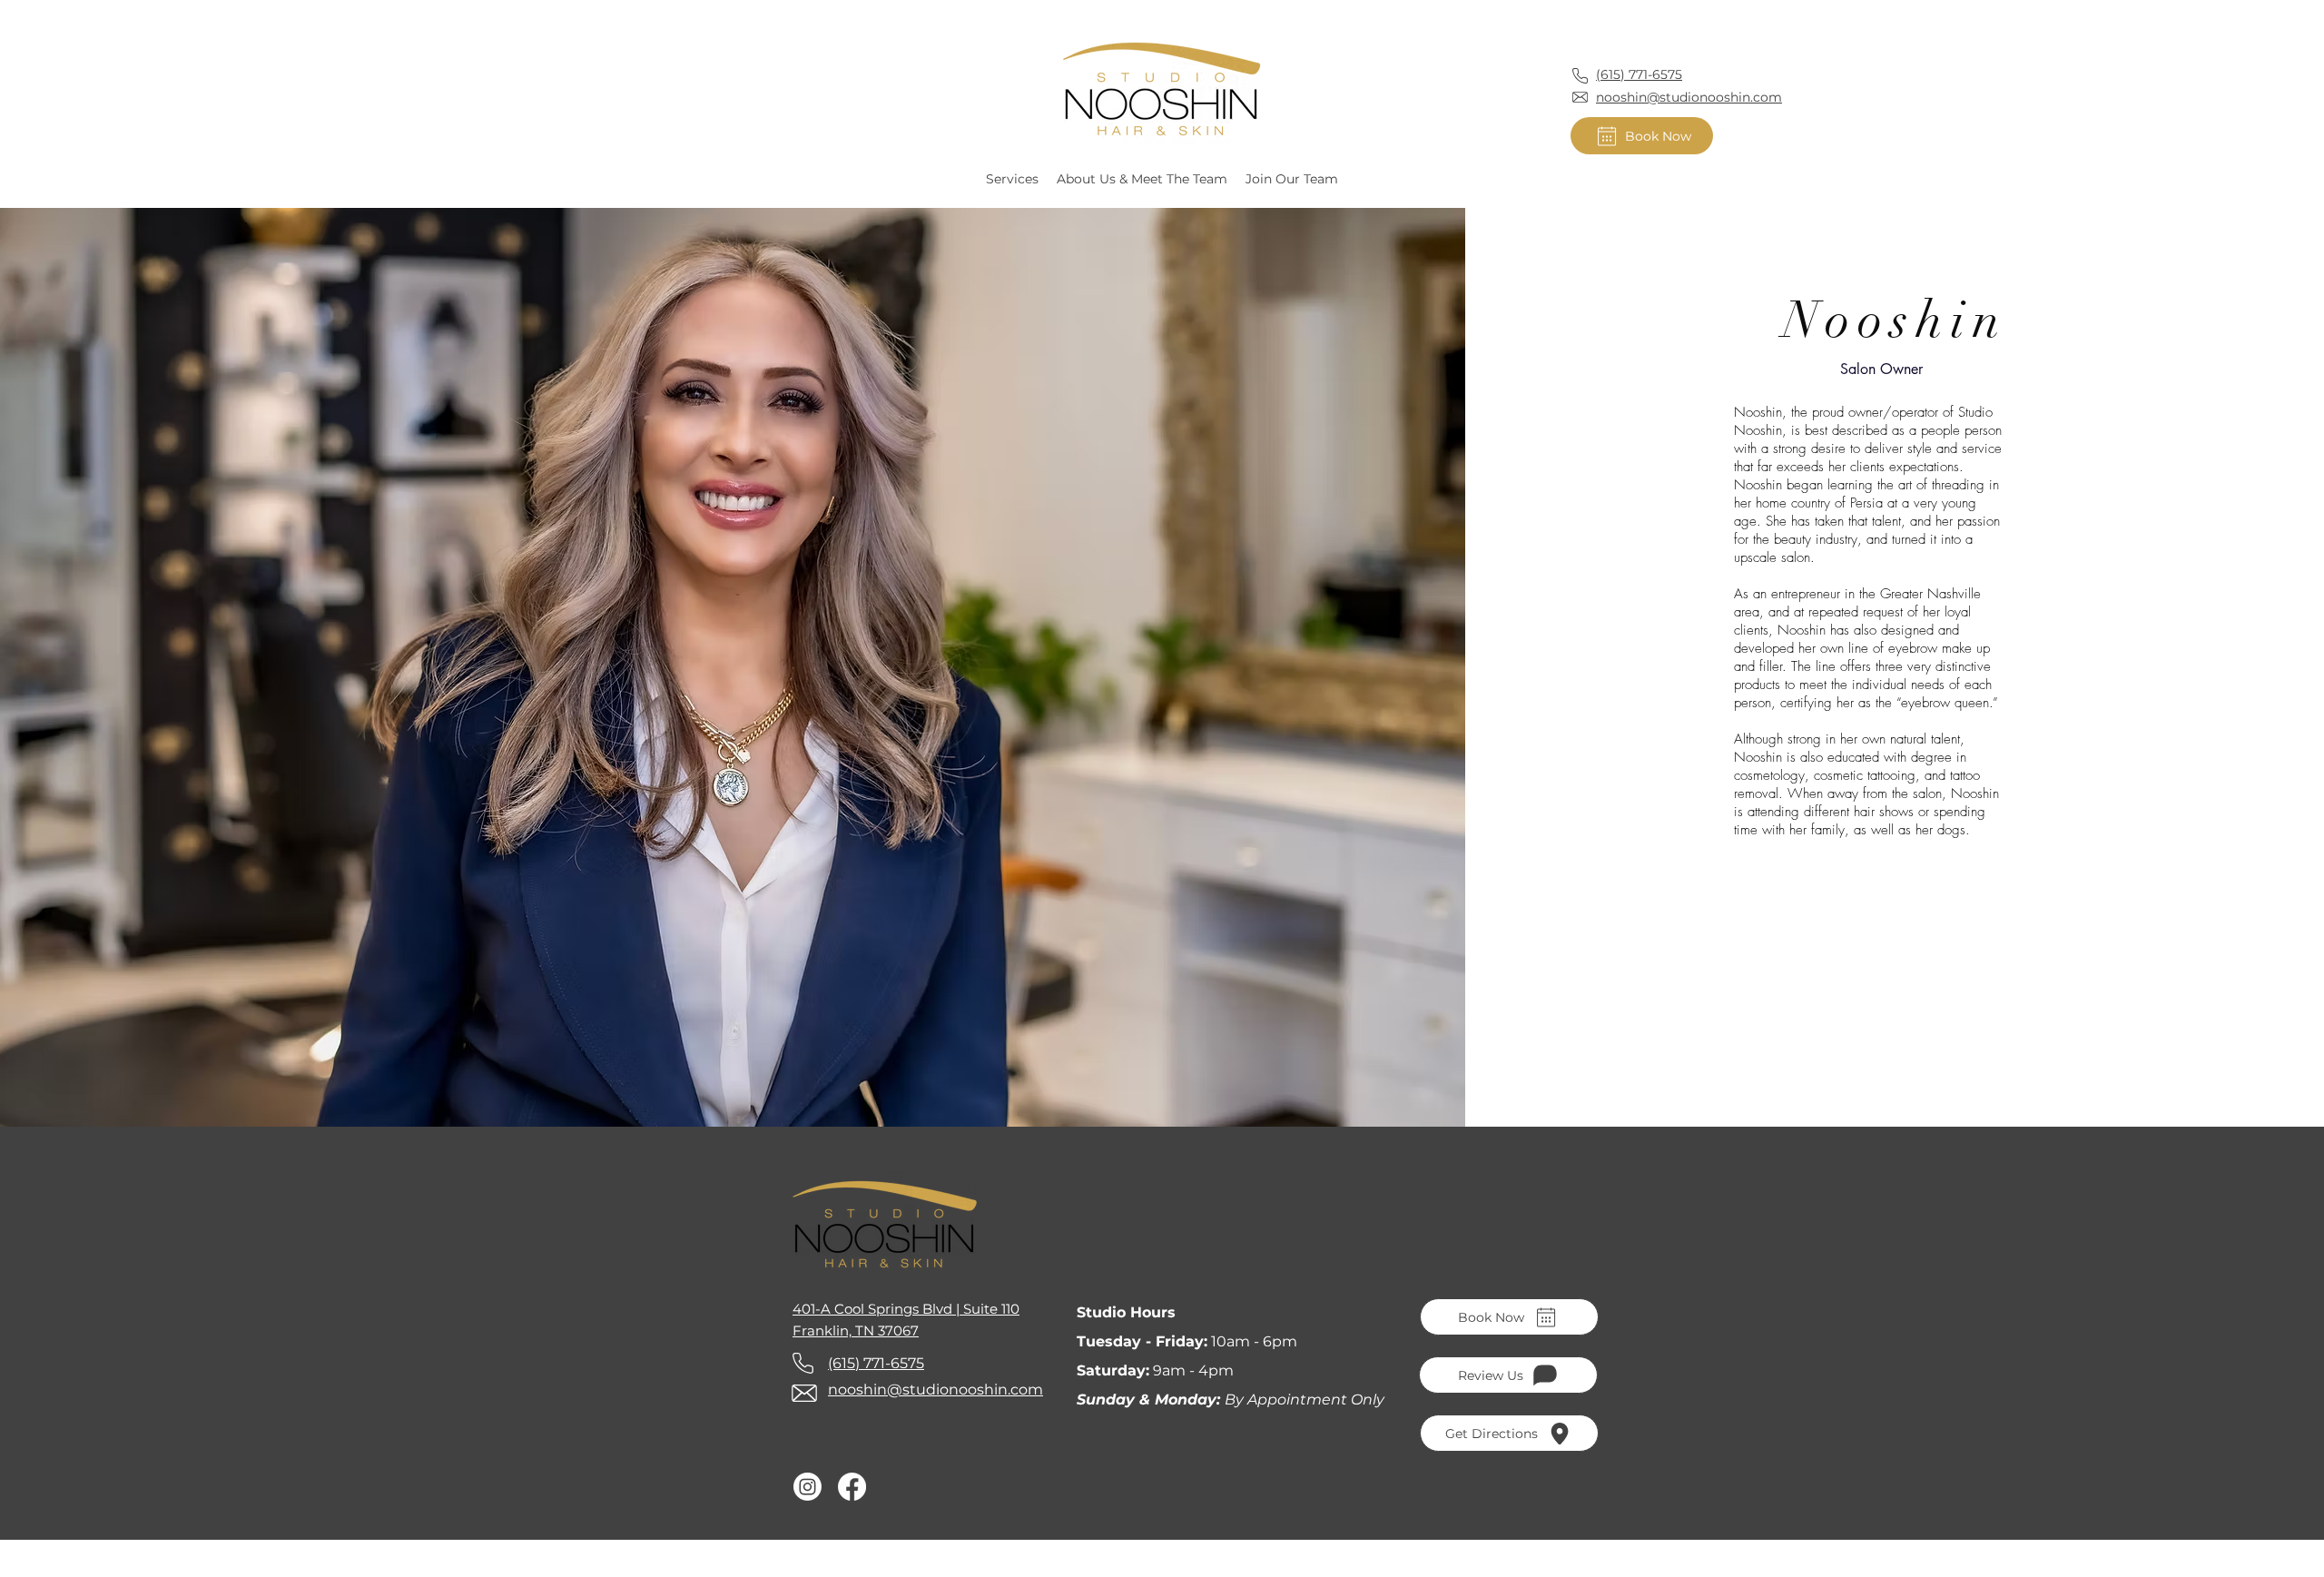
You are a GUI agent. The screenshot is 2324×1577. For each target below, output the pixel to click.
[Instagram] (807, 1487)
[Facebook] (852, 1487)
